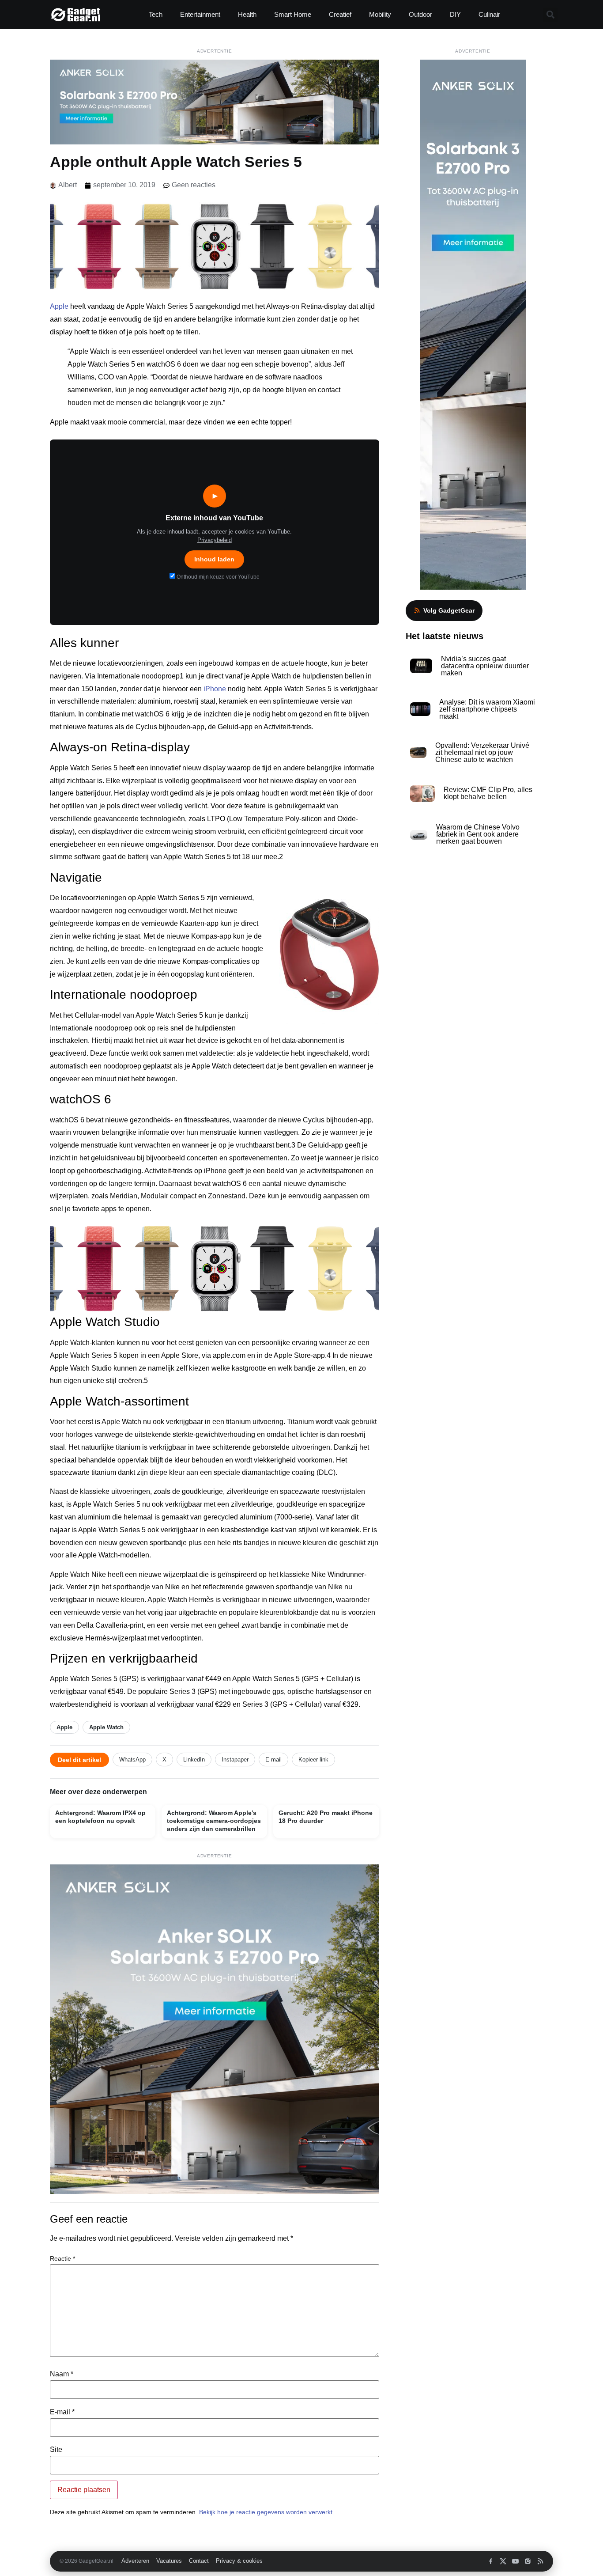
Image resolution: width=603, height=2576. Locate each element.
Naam (62, 2374)
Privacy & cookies (239, 2561)
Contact (199, 2561)
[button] (550, 15)
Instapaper (235, 1760)
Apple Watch (106, 1727)
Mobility (380, 14)
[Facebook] (491, 2561)
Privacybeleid (215, 540)
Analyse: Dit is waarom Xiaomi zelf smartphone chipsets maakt (487, 709)
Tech (156, 14)
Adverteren (135, 2561)
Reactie (62, 2258)
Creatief (340, 14)
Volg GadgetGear (449, 610)
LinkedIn (194, 1760)
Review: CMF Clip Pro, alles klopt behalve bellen (488, 793)
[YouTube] (515, 2561)
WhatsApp (132, 1760)
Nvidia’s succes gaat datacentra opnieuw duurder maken (485, 666)
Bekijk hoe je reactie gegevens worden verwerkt (266, 2512)
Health (247, 14)
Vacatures (169, 2561)
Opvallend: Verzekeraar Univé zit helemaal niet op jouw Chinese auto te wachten (482, 752)
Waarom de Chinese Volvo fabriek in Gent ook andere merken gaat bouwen (478, 834)
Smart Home (293, 14)
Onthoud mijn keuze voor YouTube (217, 577)
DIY (455, 14)
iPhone (215, 689)
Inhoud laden (214, 559)
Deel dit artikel (79, 1760)
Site (56, 2450)
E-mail (273, 1760)
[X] (503, 2561)
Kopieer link (313, 1760)
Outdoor (420, 14)
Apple (59, 306)
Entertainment (200, 14)
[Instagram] (528, 2561)
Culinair (489, 14)
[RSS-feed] (540, 2561)
